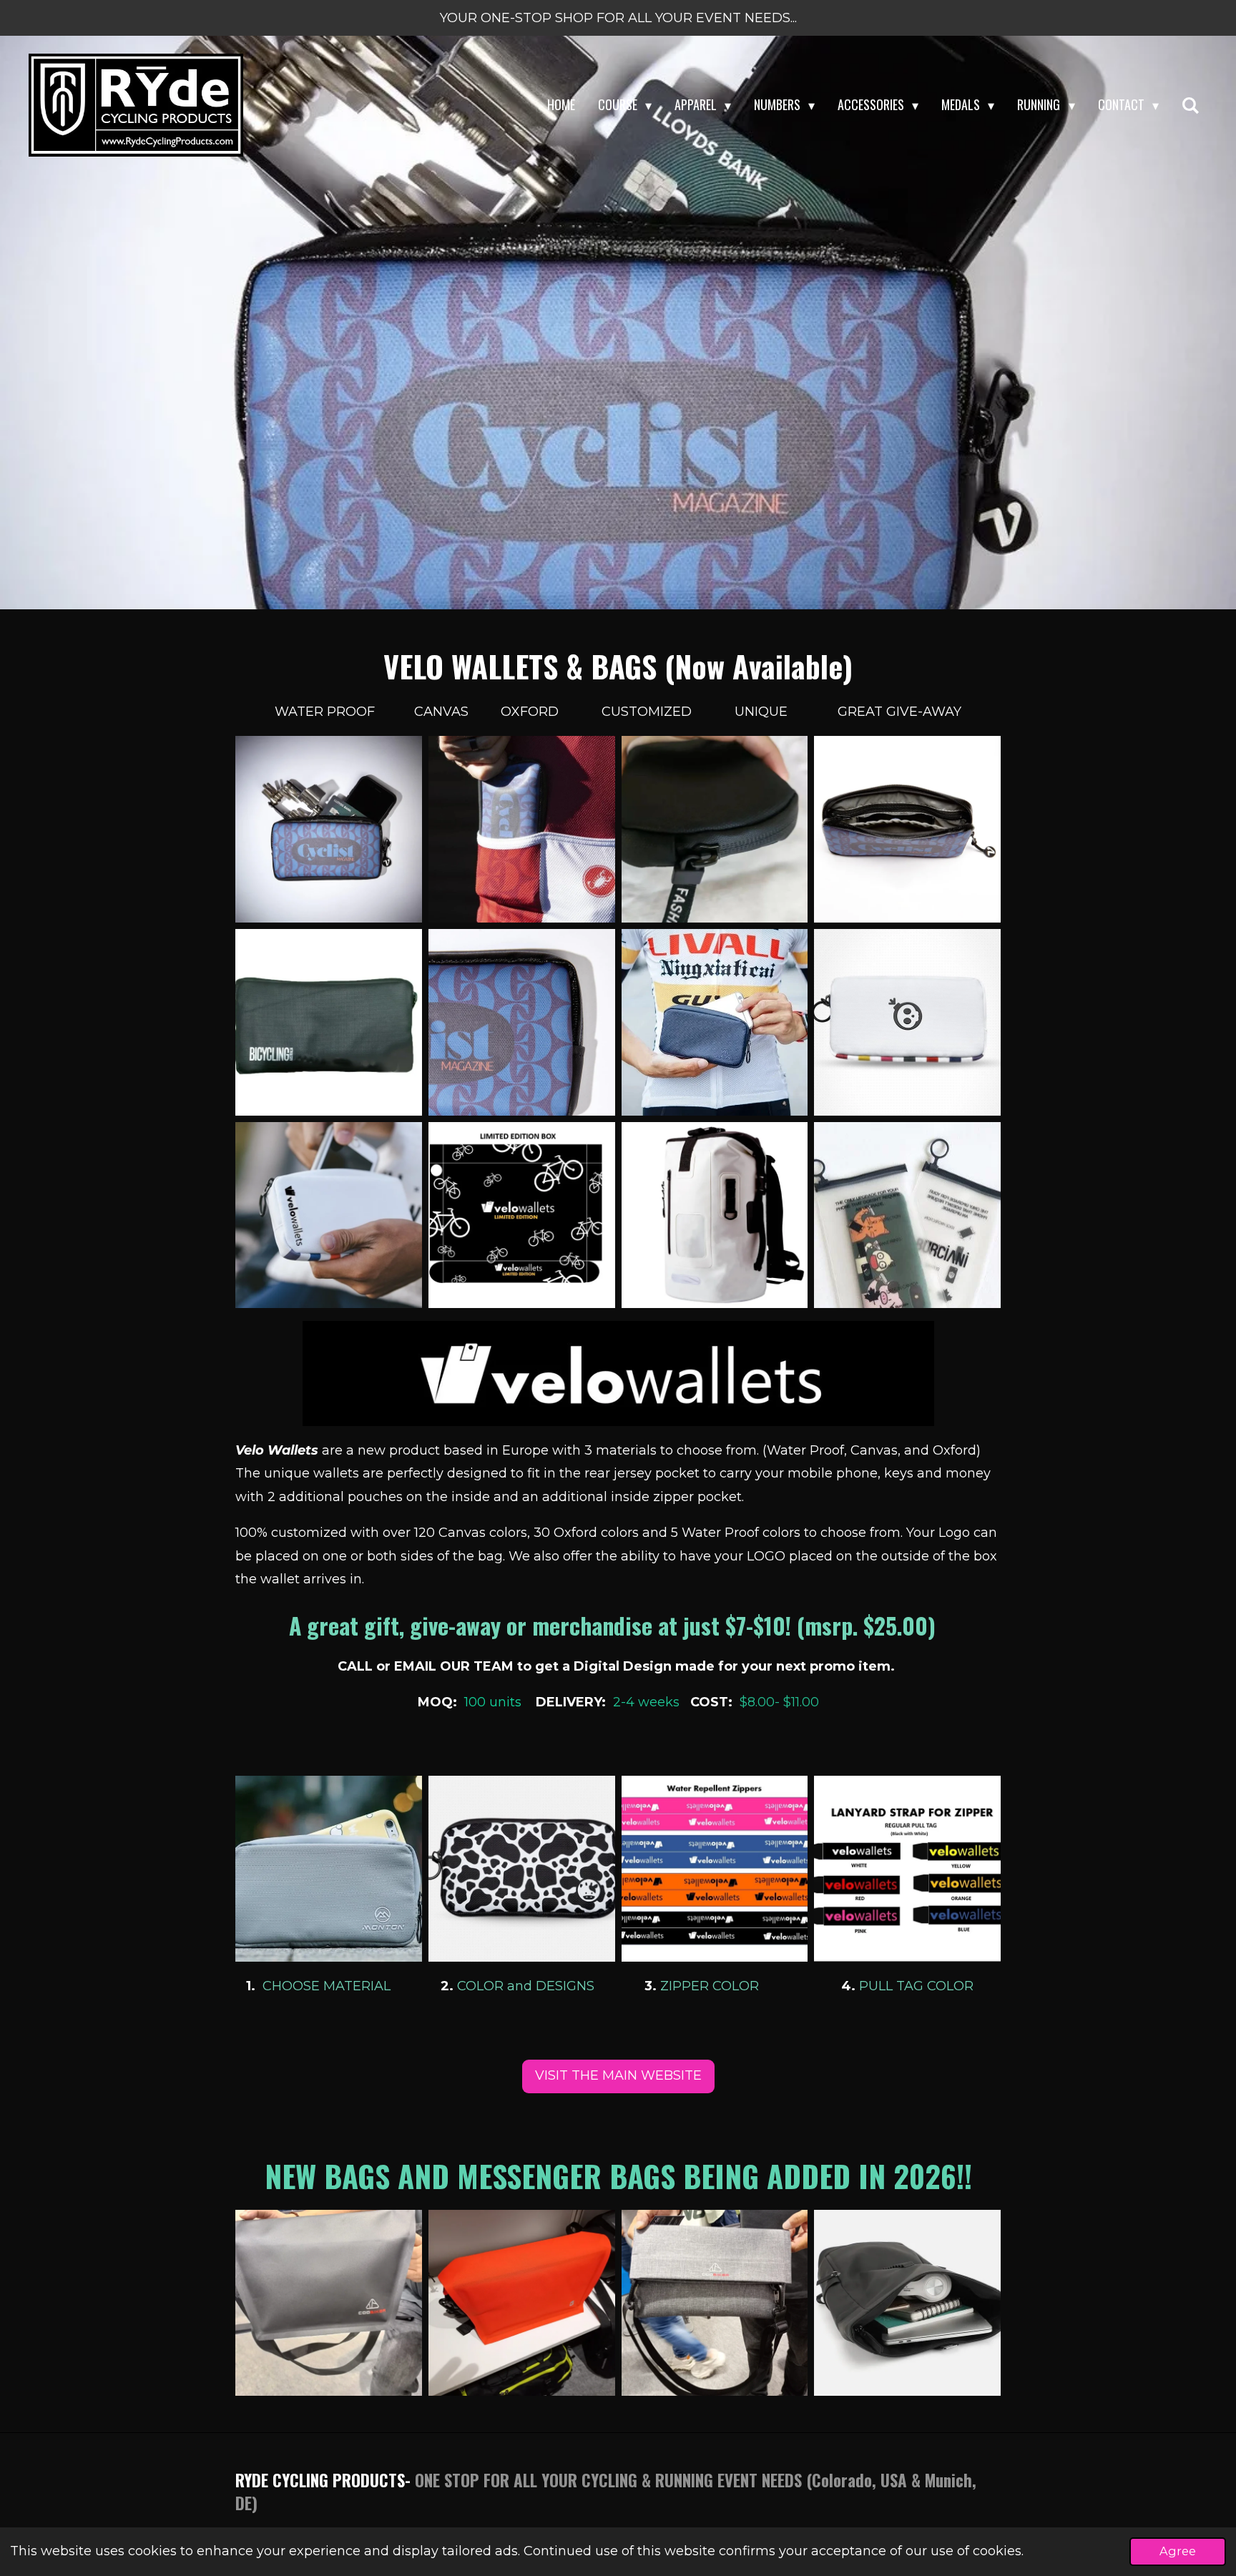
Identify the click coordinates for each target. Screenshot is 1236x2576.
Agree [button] (1178, 2551)
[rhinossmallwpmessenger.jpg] (521, 2303)
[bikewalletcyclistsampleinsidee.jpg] (908, 830)
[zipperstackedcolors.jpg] (715, 1869)
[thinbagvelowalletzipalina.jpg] (908, 1215)
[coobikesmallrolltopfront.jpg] (329, 2303)
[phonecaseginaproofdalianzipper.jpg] (715, 830)
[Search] (1191, 105)
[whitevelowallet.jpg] (329, 1215)
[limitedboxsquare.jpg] (521, 1215)
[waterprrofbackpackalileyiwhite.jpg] (715, 1215)
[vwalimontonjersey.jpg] (715, 1022)
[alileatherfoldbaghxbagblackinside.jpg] (908, 2303)
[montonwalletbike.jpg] (329, 1869)
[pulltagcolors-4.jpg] (908, 1869)
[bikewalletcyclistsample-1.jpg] (329, 830)
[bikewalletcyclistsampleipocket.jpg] (521, 830)
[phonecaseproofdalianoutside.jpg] (329, 1022)
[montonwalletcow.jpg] (521, 1869)
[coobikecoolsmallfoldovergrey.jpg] (715, 2303)
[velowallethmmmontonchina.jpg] (908, 1022)
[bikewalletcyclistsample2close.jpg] (521, 1022)
